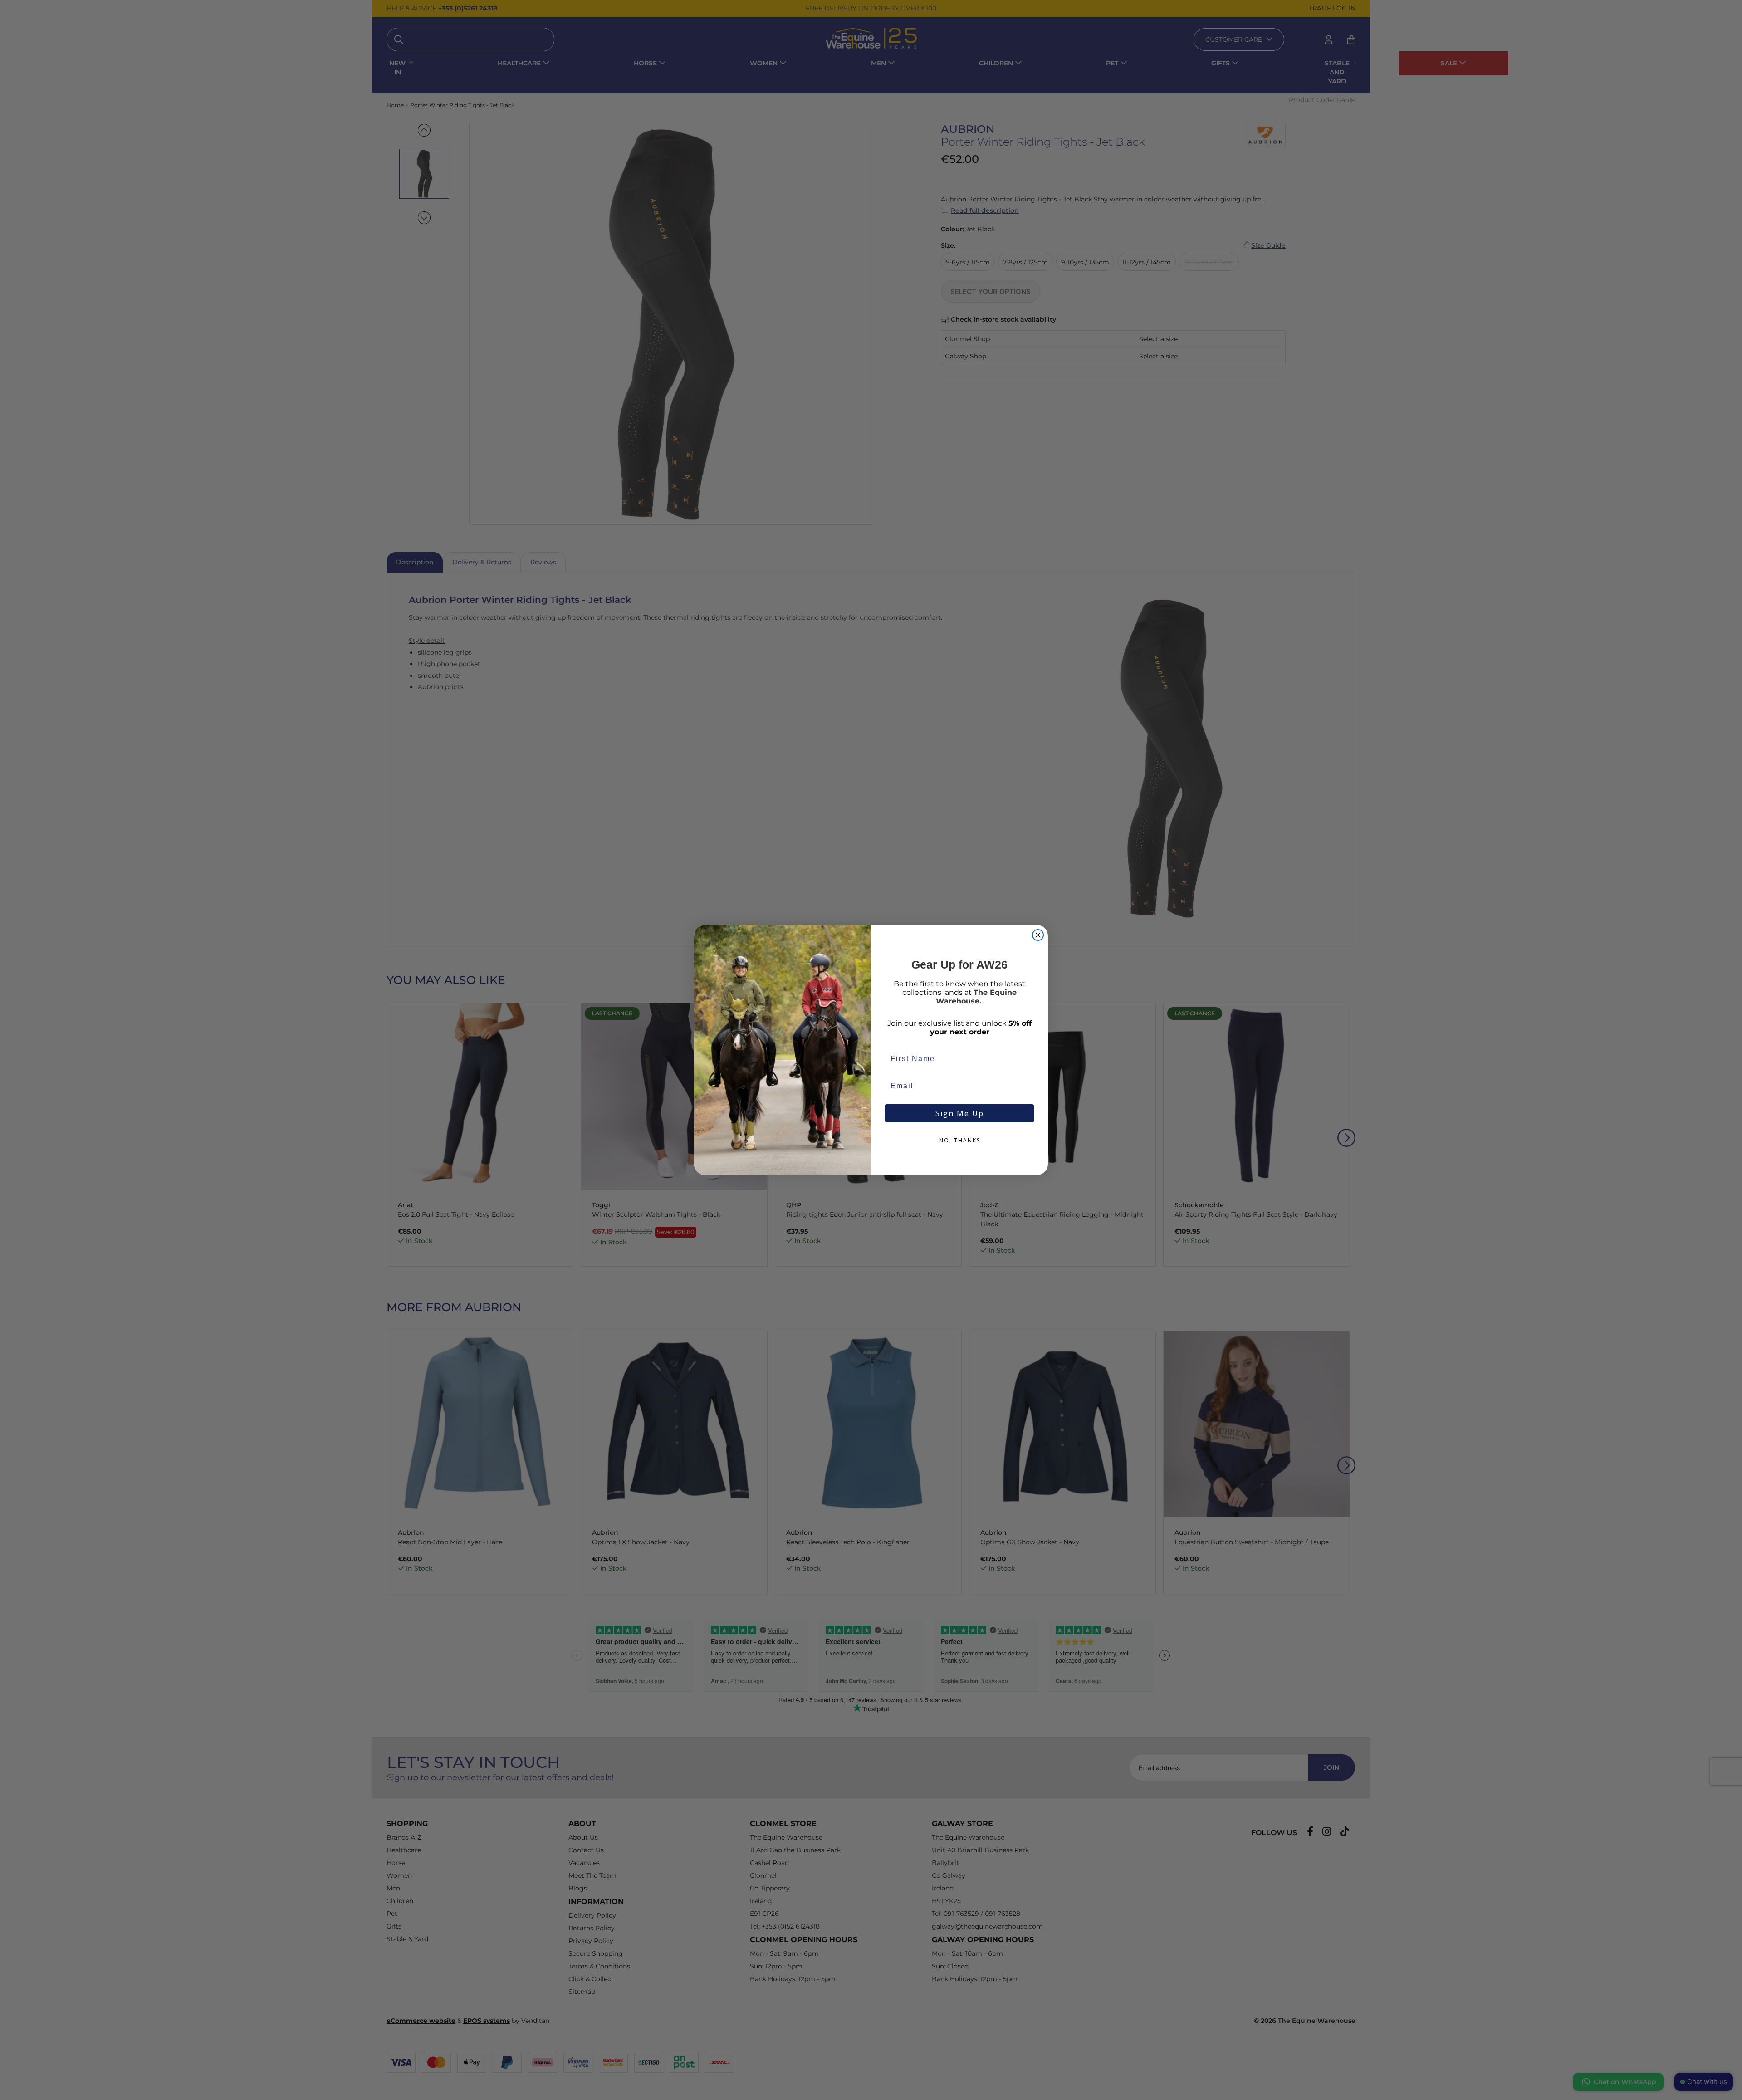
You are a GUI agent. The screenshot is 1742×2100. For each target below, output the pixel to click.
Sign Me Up (960, 1113)
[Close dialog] (1038, 935)
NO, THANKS (960, 1140)
